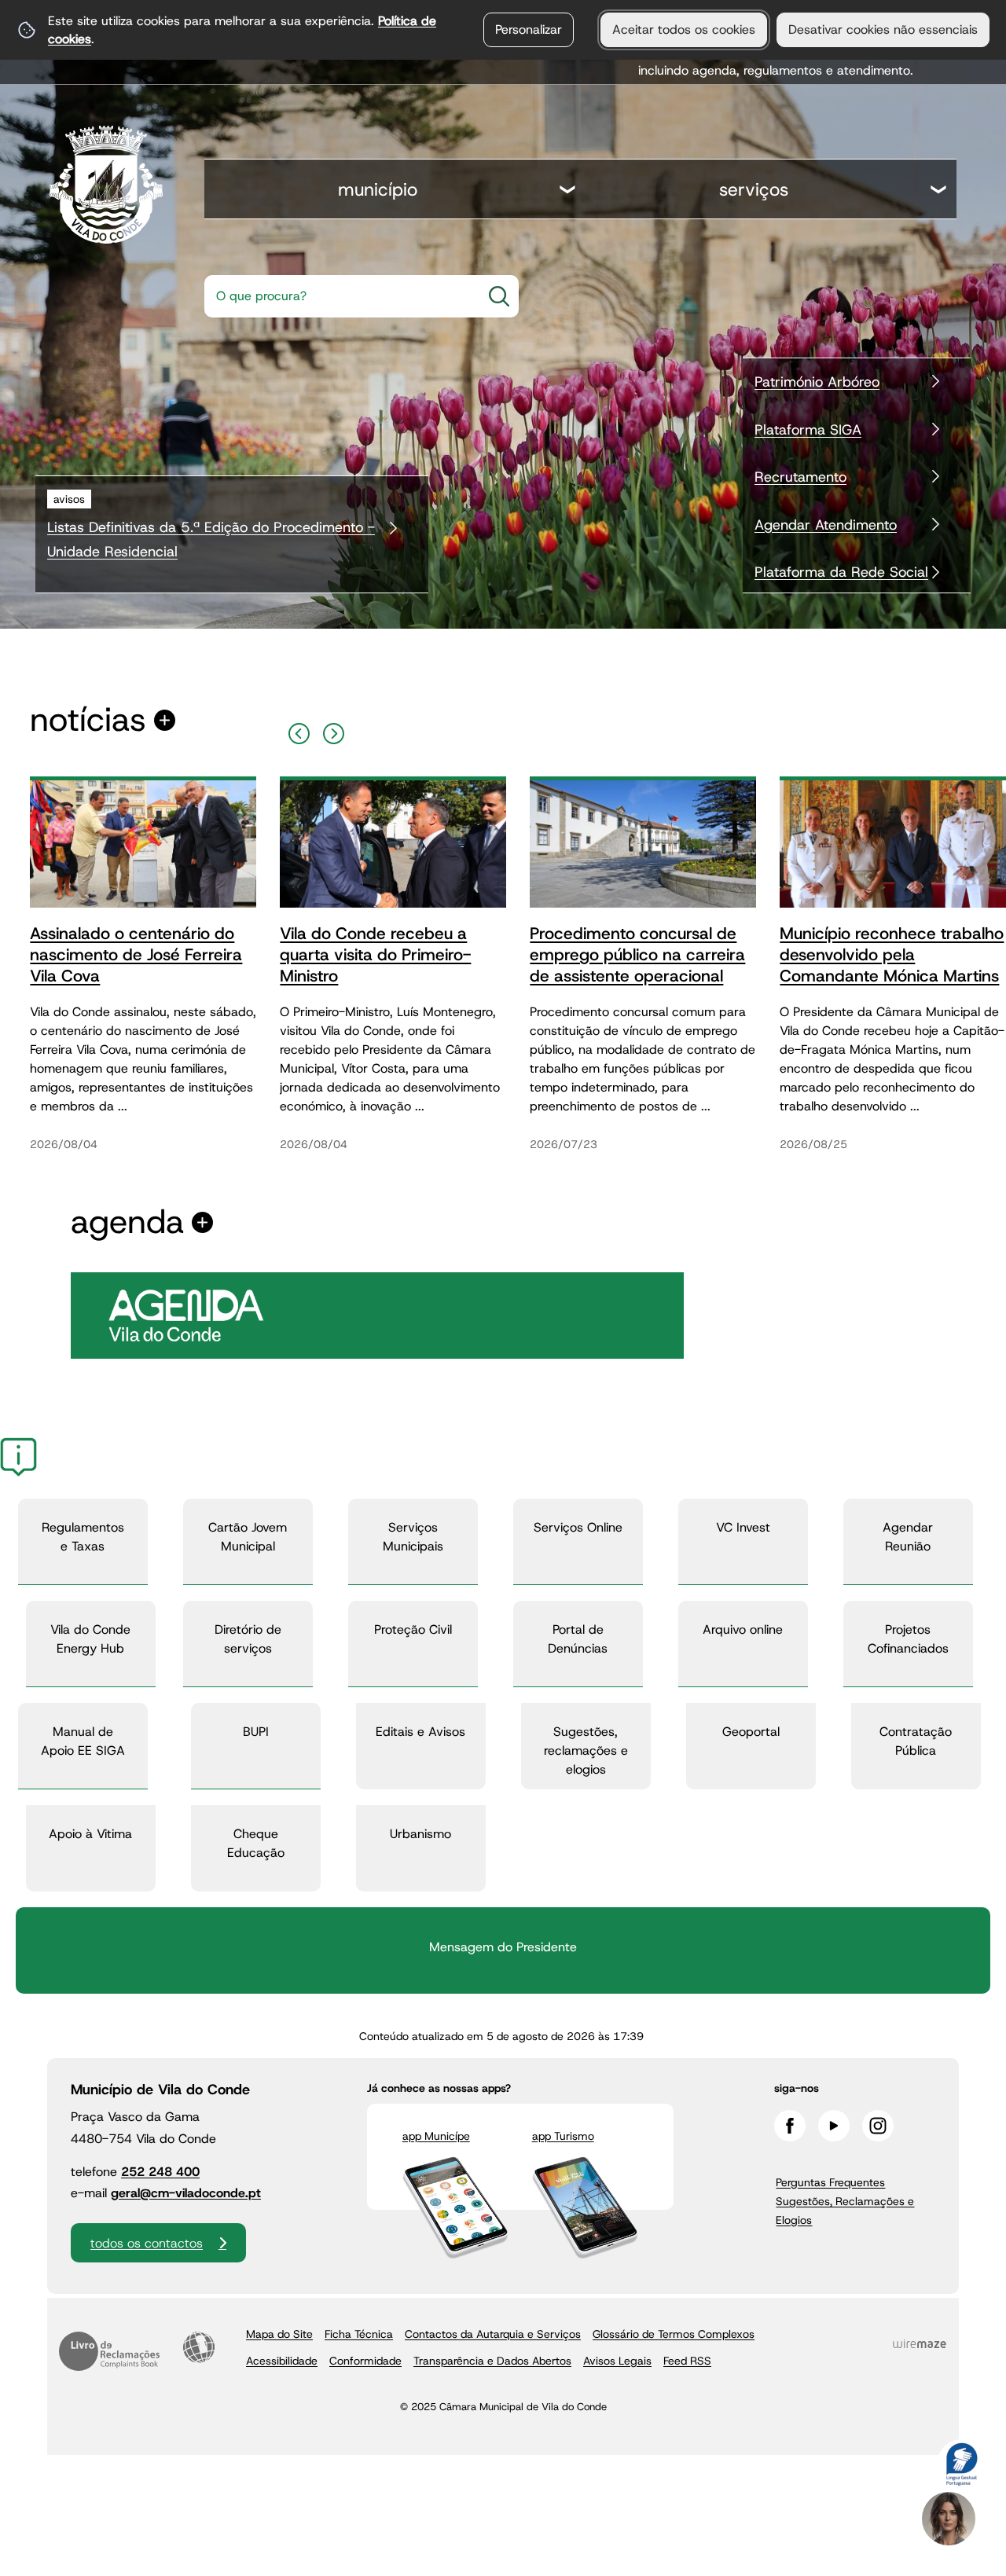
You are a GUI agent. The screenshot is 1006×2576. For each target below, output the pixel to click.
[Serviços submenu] (939, 191)
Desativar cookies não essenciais (883, 29)
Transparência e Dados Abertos (492, 2361)
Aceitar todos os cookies (684, 29)
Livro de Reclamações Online (109, 2351)
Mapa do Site (279, 2334)
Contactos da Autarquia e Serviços (493, 2334)
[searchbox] (338, 296)
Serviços (754, 189)
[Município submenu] (568, 191)
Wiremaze (920, 2344)
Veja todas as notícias (88, 720)
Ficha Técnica (359, 2334)
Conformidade (365, 2361)
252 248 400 (160, 2172)
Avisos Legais (617, 2361)
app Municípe (436, 2136)
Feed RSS (687, 2361)
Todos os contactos (147, 2243)
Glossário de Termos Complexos (674, 2334)
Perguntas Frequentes (830, 2182)
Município (378, 189)
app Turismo (563, 2136)
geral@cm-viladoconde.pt (186, 2193)
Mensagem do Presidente (503, 1947)
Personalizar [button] (529, 29)
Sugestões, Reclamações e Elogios (845, 2211)
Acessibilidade (199, 2347)
